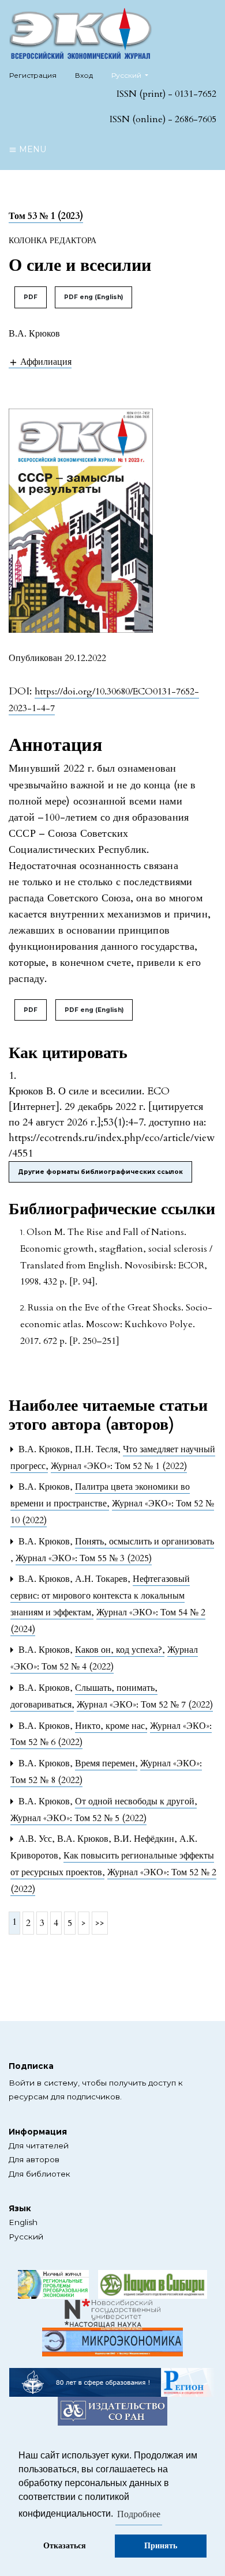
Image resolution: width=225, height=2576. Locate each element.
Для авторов (34, 2159)
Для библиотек (40, 2174)
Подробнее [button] (139, 2514)
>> (100, 1923)
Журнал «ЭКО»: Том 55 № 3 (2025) (84, 1558)
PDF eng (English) (93, 297)
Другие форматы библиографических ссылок (100, 1172)
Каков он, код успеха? (120, 1650)
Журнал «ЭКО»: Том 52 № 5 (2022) (78, 1818)
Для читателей (39, 2146)
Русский (26, 2237)
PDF (31, 297)
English (23, 2222)
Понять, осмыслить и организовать (145, 1542)
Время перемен (106, 1763)
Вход (84, 75)
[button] (40, 362)
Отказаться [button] (65, 2546)
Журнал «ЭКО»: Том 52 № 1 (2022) (119, 1466)
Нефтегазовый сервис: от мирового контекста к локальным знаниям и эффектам (100, 1596)
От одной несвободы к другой (136, 1801)
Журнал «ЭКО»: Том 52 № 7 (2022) (145, 1705)
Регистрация (33, 75)
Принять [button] (161, 2546)
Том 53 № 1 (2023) (46, 216)
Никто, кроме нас (111, 1726)
